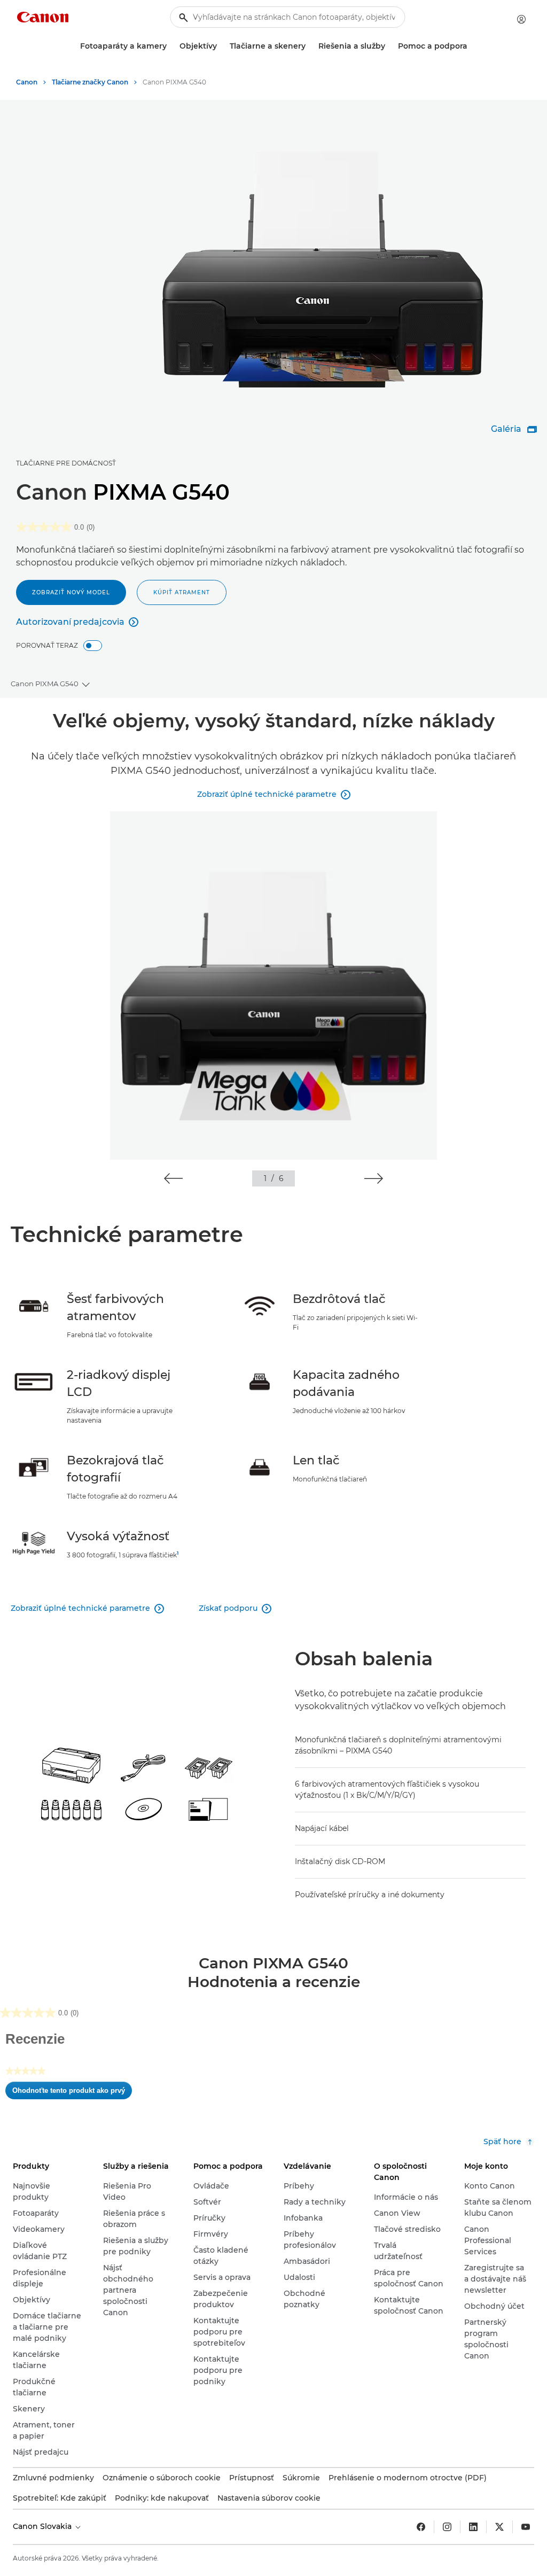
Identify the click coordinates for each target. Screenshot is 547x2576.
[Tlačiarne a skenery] (310, 46)
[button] (173, 1178)
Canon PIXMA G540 (45, 684)
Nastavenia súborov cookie (269, 2498)
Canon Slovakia (43, 2526)
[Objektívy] (221, 46)
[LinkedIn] (473, 2527)
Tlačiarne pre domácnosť (66, 463)
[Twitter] (499, 2527)
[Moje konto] (521, 19)
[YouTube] (526, 2527)
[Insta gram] (447, 2527)
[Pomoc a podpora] (472, 46)
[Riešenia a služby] (389, 46)
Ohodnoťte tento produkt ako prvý (72, 2093)
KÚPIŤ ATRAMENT (182, 592)
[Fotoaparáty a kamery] (171, 46)
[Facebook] (421, 2527)
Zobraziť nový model (71, 592)
